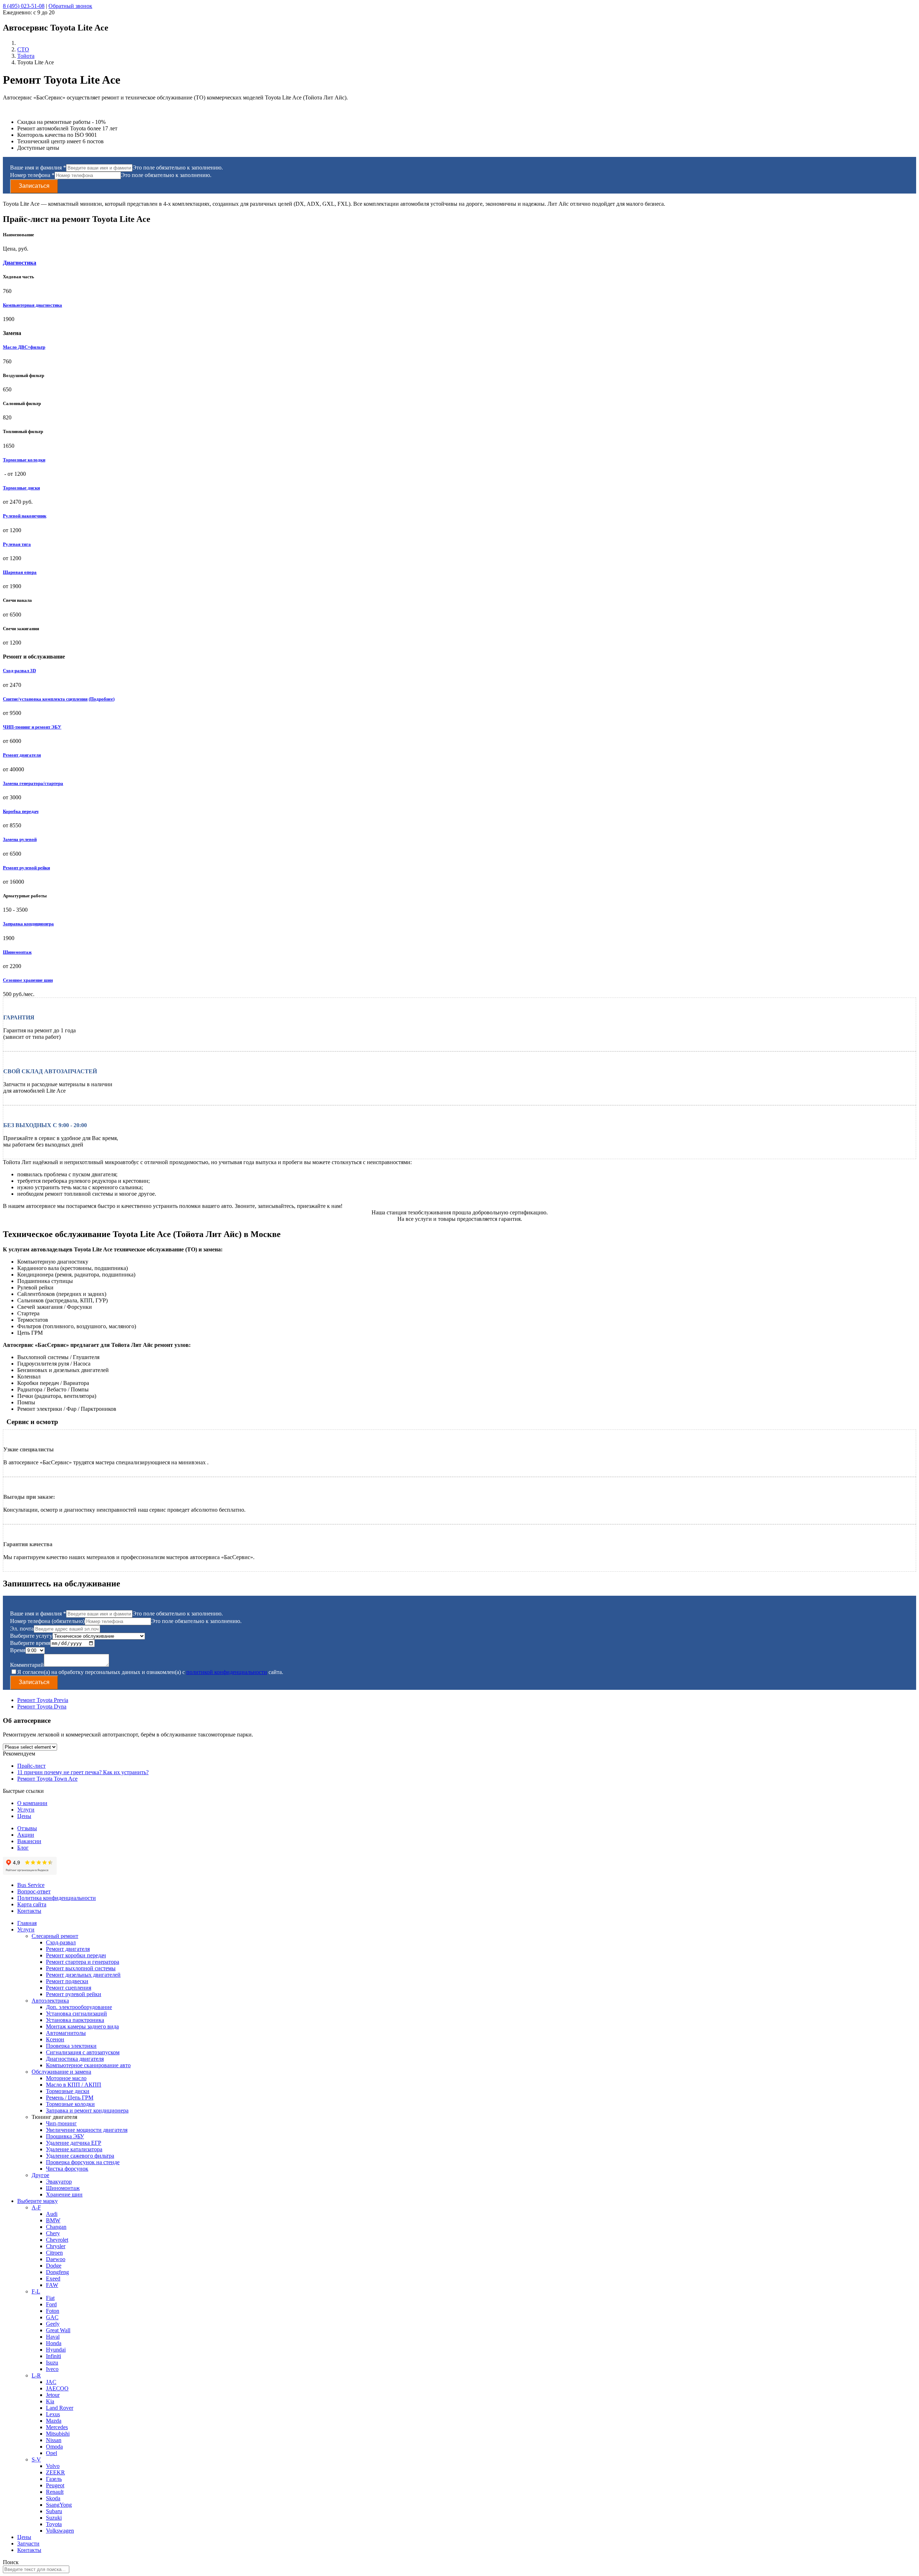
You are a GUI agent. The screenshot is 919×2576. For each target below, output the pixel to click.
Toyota (54, 2524)
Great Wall (58, 2330)
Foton (53, 2311)
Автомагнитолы (66, 2033)
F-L (36, 2291)
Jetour (53, 2395)
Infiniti (53, 2356)
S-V (36, 2459)
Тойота (26, 56)
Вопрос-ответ (34, 1891)
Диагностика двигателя (75, 2059)
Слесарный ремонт (55, 1936)
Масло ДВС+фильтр (24, 347)
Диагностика (20, 263)
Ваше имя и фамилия (38, 168)
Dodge (54, 2266)
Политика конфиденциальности (57, 1898)
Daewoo (56, 2259)
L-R (36, 2375)
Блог (23, 1848)
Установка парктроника (75, 2020)
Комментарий (27, 1665)
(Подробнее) (102, 699)
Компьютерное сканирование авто (88, 2065)
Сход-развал (61, 1942)
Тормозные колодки (24, 460)
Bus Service (31, 1885)
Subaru (54, 2511)
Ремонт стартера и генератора (83, 1962)
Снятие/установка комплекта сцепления (45, 699)
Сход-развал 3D (19, 671)
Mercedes (57, 2427)
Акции (26, 1835)
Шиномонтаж (17, 952)
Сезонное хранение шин (28, 980)
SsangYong (59, 2505)
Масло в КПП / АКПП (74, 2085)
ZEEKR (55, 2472)
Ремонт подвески (67, 1981)
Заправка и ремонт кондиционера (87, 2110)
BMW (53, 2220)
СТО (23, 49)
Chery (53, 2233)
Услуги (26, 1810)
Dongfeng (57, 2272)
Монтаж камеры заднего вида (82, 2026)
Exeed (53, 2279)
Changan (56, 2227)
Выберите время (30, 1643)
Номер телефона (32, 175)
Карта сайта (32, 1904)
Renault (55, 2492)
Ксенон (55, 2039)
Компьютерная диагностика (32, 305)
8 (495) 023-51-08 (24, 6)
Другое (40, 2175)
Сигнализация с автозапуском (83, 2052)
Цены (24, 1816)
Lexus (53, 2414)
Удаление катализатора (74, 2149)
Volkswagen (60, 2531)
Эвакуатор (59, 2182)
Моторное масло (66, 2078)
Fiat (50, 2298)
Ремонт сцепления (69, 1988)
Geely (53, 2324)
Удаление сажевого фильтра (80, 2156)
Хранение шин (64, 2194)
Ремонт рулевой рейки (26, 868)
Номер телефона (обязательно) (47, 1621)
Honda (54, 2343)
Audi (52, 2214)
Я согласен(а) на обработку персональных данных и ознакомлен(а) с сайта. (150, 1672)
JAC (51, 2382)
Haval (53, 2337)
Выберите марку (38, 2201)
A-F (36, 2207)
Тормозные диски (21, 488)
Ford (51, 2304)
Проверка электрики (71, 2046)
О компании (32, 1803)
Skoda (53, 2498)
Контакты (29, 1911)
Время (18, 1650)
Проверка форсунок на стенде (83, 2162)
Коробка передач (21, 811)
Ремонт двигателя (22, 755)
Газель (54, 2479)
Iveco (52, 2369)
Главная (27, 1923)
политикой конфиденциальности (227, 1672)
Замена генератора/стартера (33, 783)
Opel (52, 2453)
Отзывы (27, 1828)
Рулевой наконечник (25, 516)
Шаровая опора (20, 572)
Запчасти (28, 2544)
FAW (52, 2285)
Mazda (54, 2421)
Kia (50, 2401)
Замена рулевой (20, 839)
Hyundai (56, 2350)
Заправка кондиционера (28, 924)
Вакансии (29, 1841)
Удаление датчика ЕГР (74, 2143)
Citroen (54, 2253)
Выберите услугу (31, 1636)
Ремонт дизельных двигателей (83, 1975)
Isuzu (52, 2363)
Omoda (54, 2447)
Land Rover (60, 2408)
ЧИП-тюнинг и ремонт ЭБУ (32, 727)
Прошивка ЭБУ (65, 2136)
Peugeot (55, 2485)
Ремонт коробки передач (76, 1955)
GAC (52, 2317)
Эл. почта (22, 1629)
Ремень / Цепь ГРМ (70, 2098)
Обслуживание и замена (61, 2072)
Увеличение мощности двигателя (87, 2130)
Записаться (34, 186)
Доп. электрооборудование (79, 2007)
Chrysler (56, 2246)
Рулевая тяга (17, 544)
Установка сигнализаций (76, 2014)
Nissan (54, 2440)
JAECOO (57, 2388)
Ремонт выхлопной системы (81, 1968)
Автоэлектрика (50, 2001)
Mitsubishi (58, 2434)
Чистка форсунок (67, 2169)
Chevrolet (57, 2240)
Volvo (53, 2466)
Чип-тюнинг (61, 2123)
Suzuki (54, 2518)
